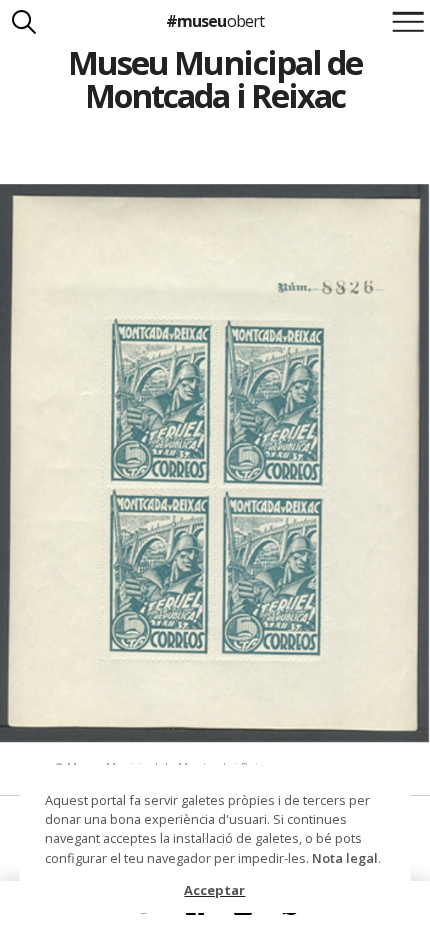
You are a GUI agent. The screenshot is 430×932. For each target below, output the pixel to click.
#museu (214, 21)
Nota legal (345, 858)
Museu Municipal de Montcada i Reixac (215, 79)
